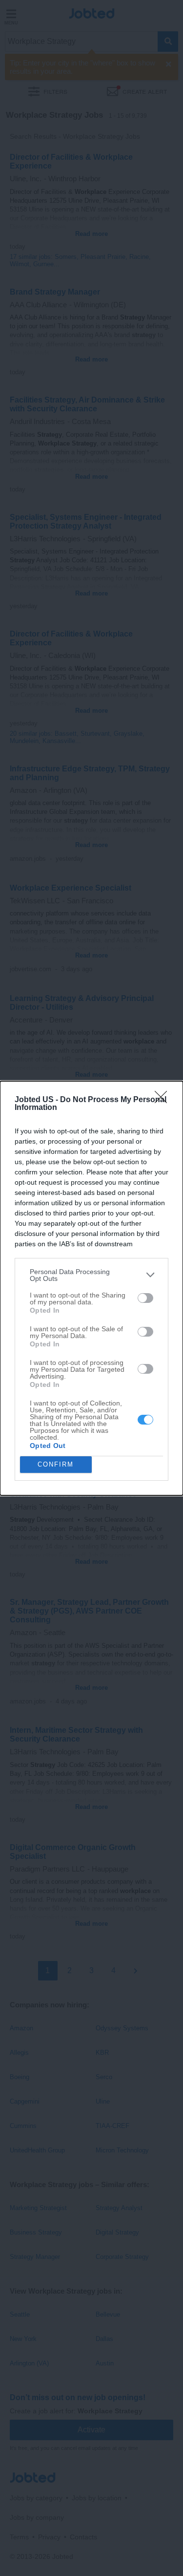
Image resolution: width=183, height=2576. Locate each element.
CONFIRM (56, 1464)
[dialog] (91, 1288)
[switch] (145, 1298)
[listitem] (91, 1275)
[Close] (164, 1100)
